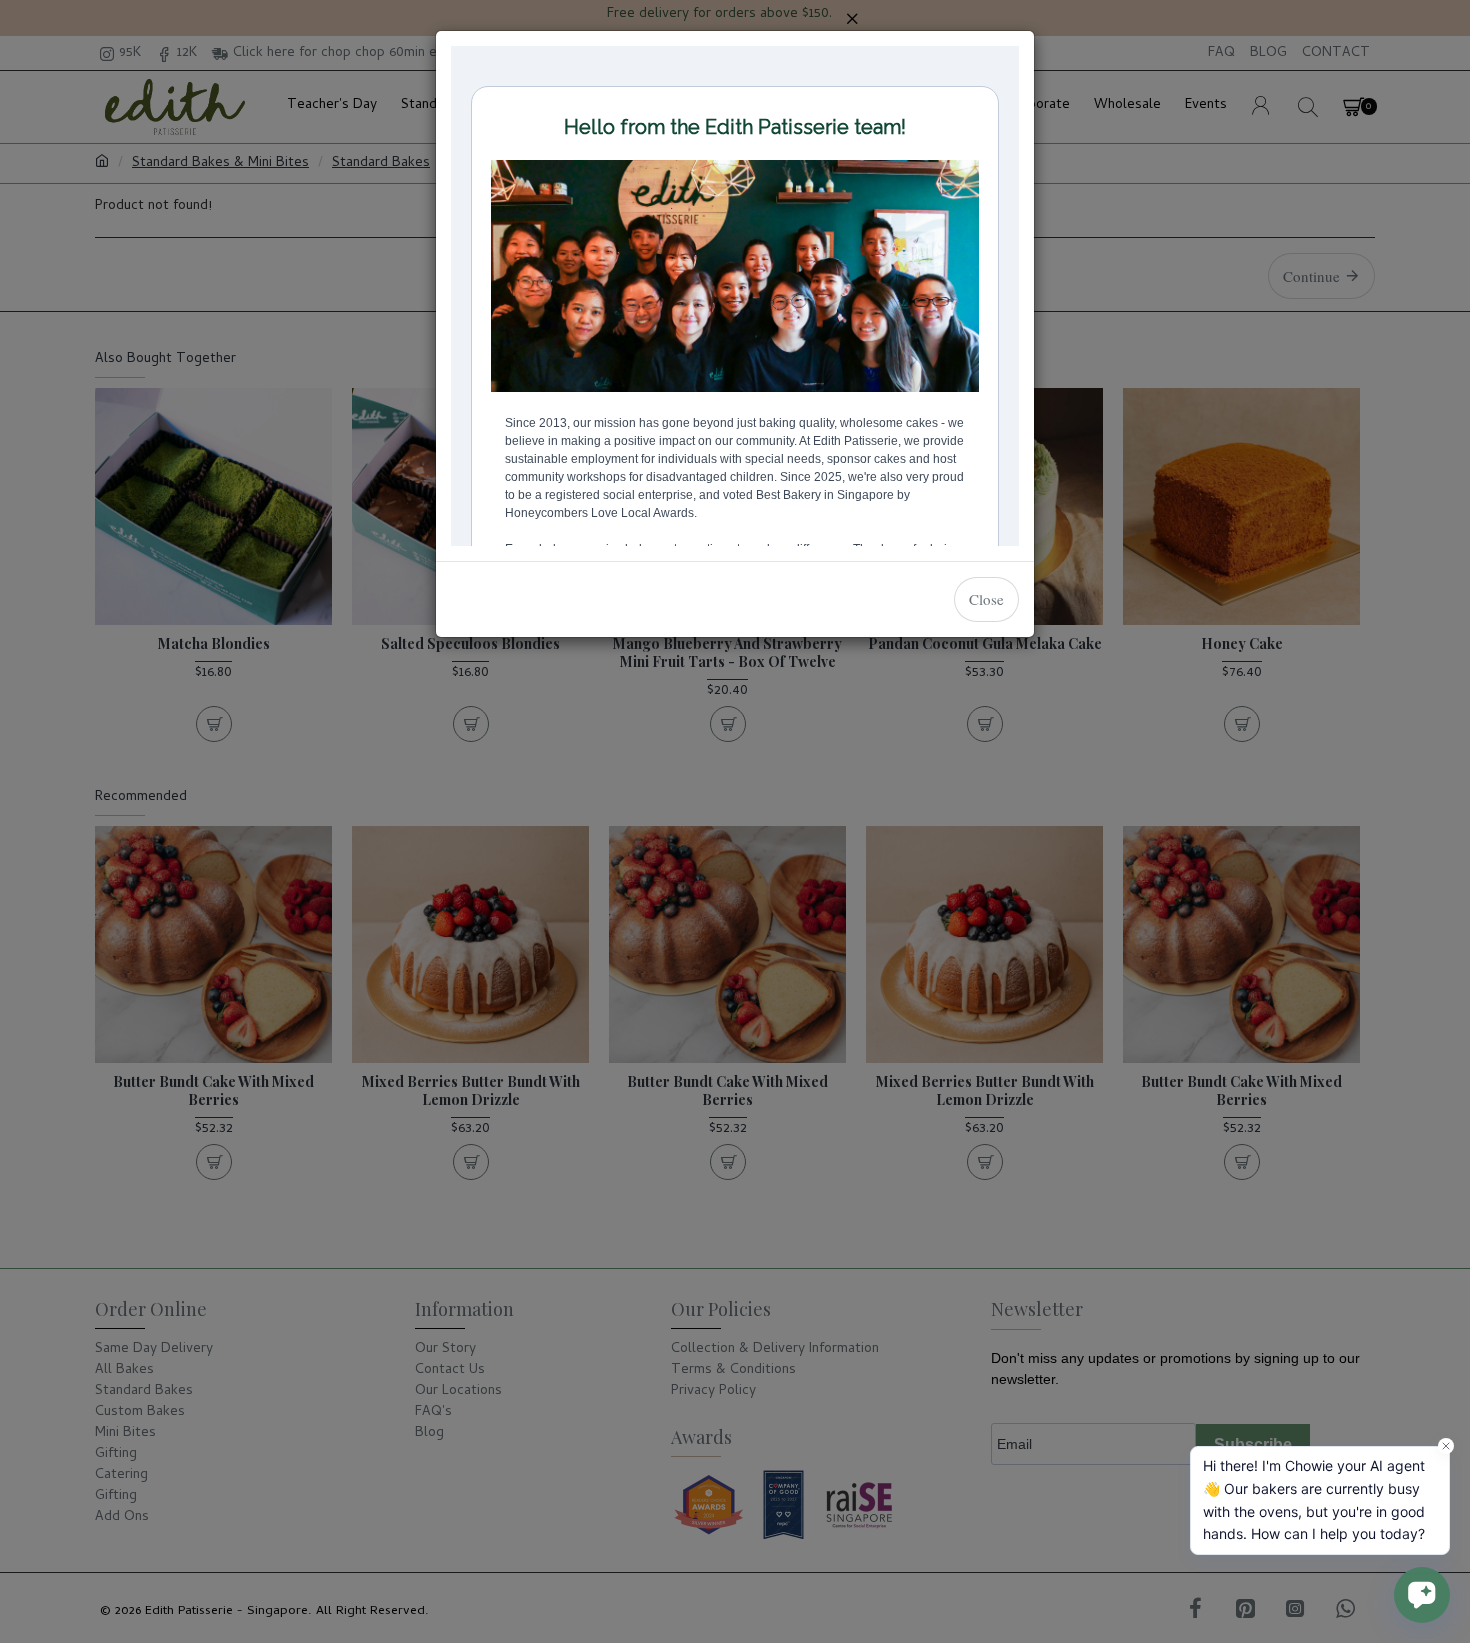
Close (986, 599)
